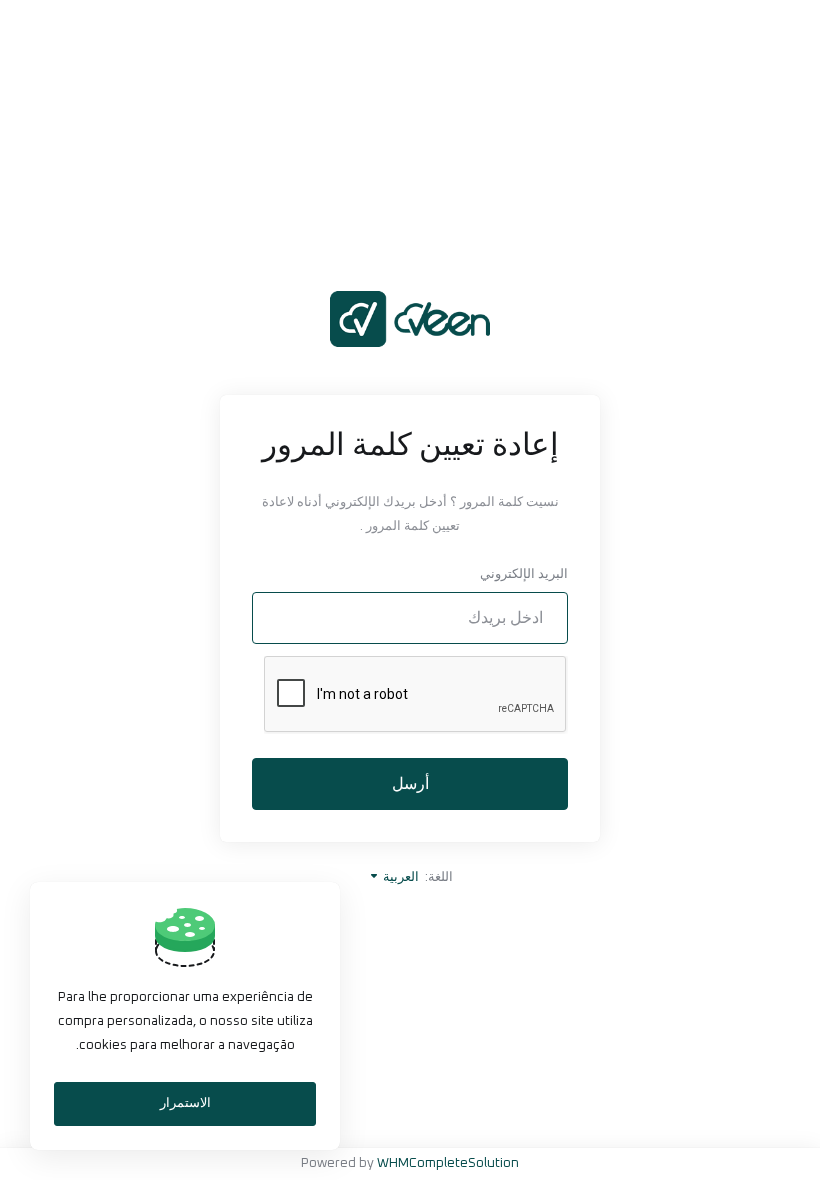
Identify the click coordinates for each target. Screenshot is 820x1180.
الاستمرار (185, 1103)
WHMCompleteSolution (448, 1163)
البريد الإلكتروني (524, 574)
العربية (399, 877)
